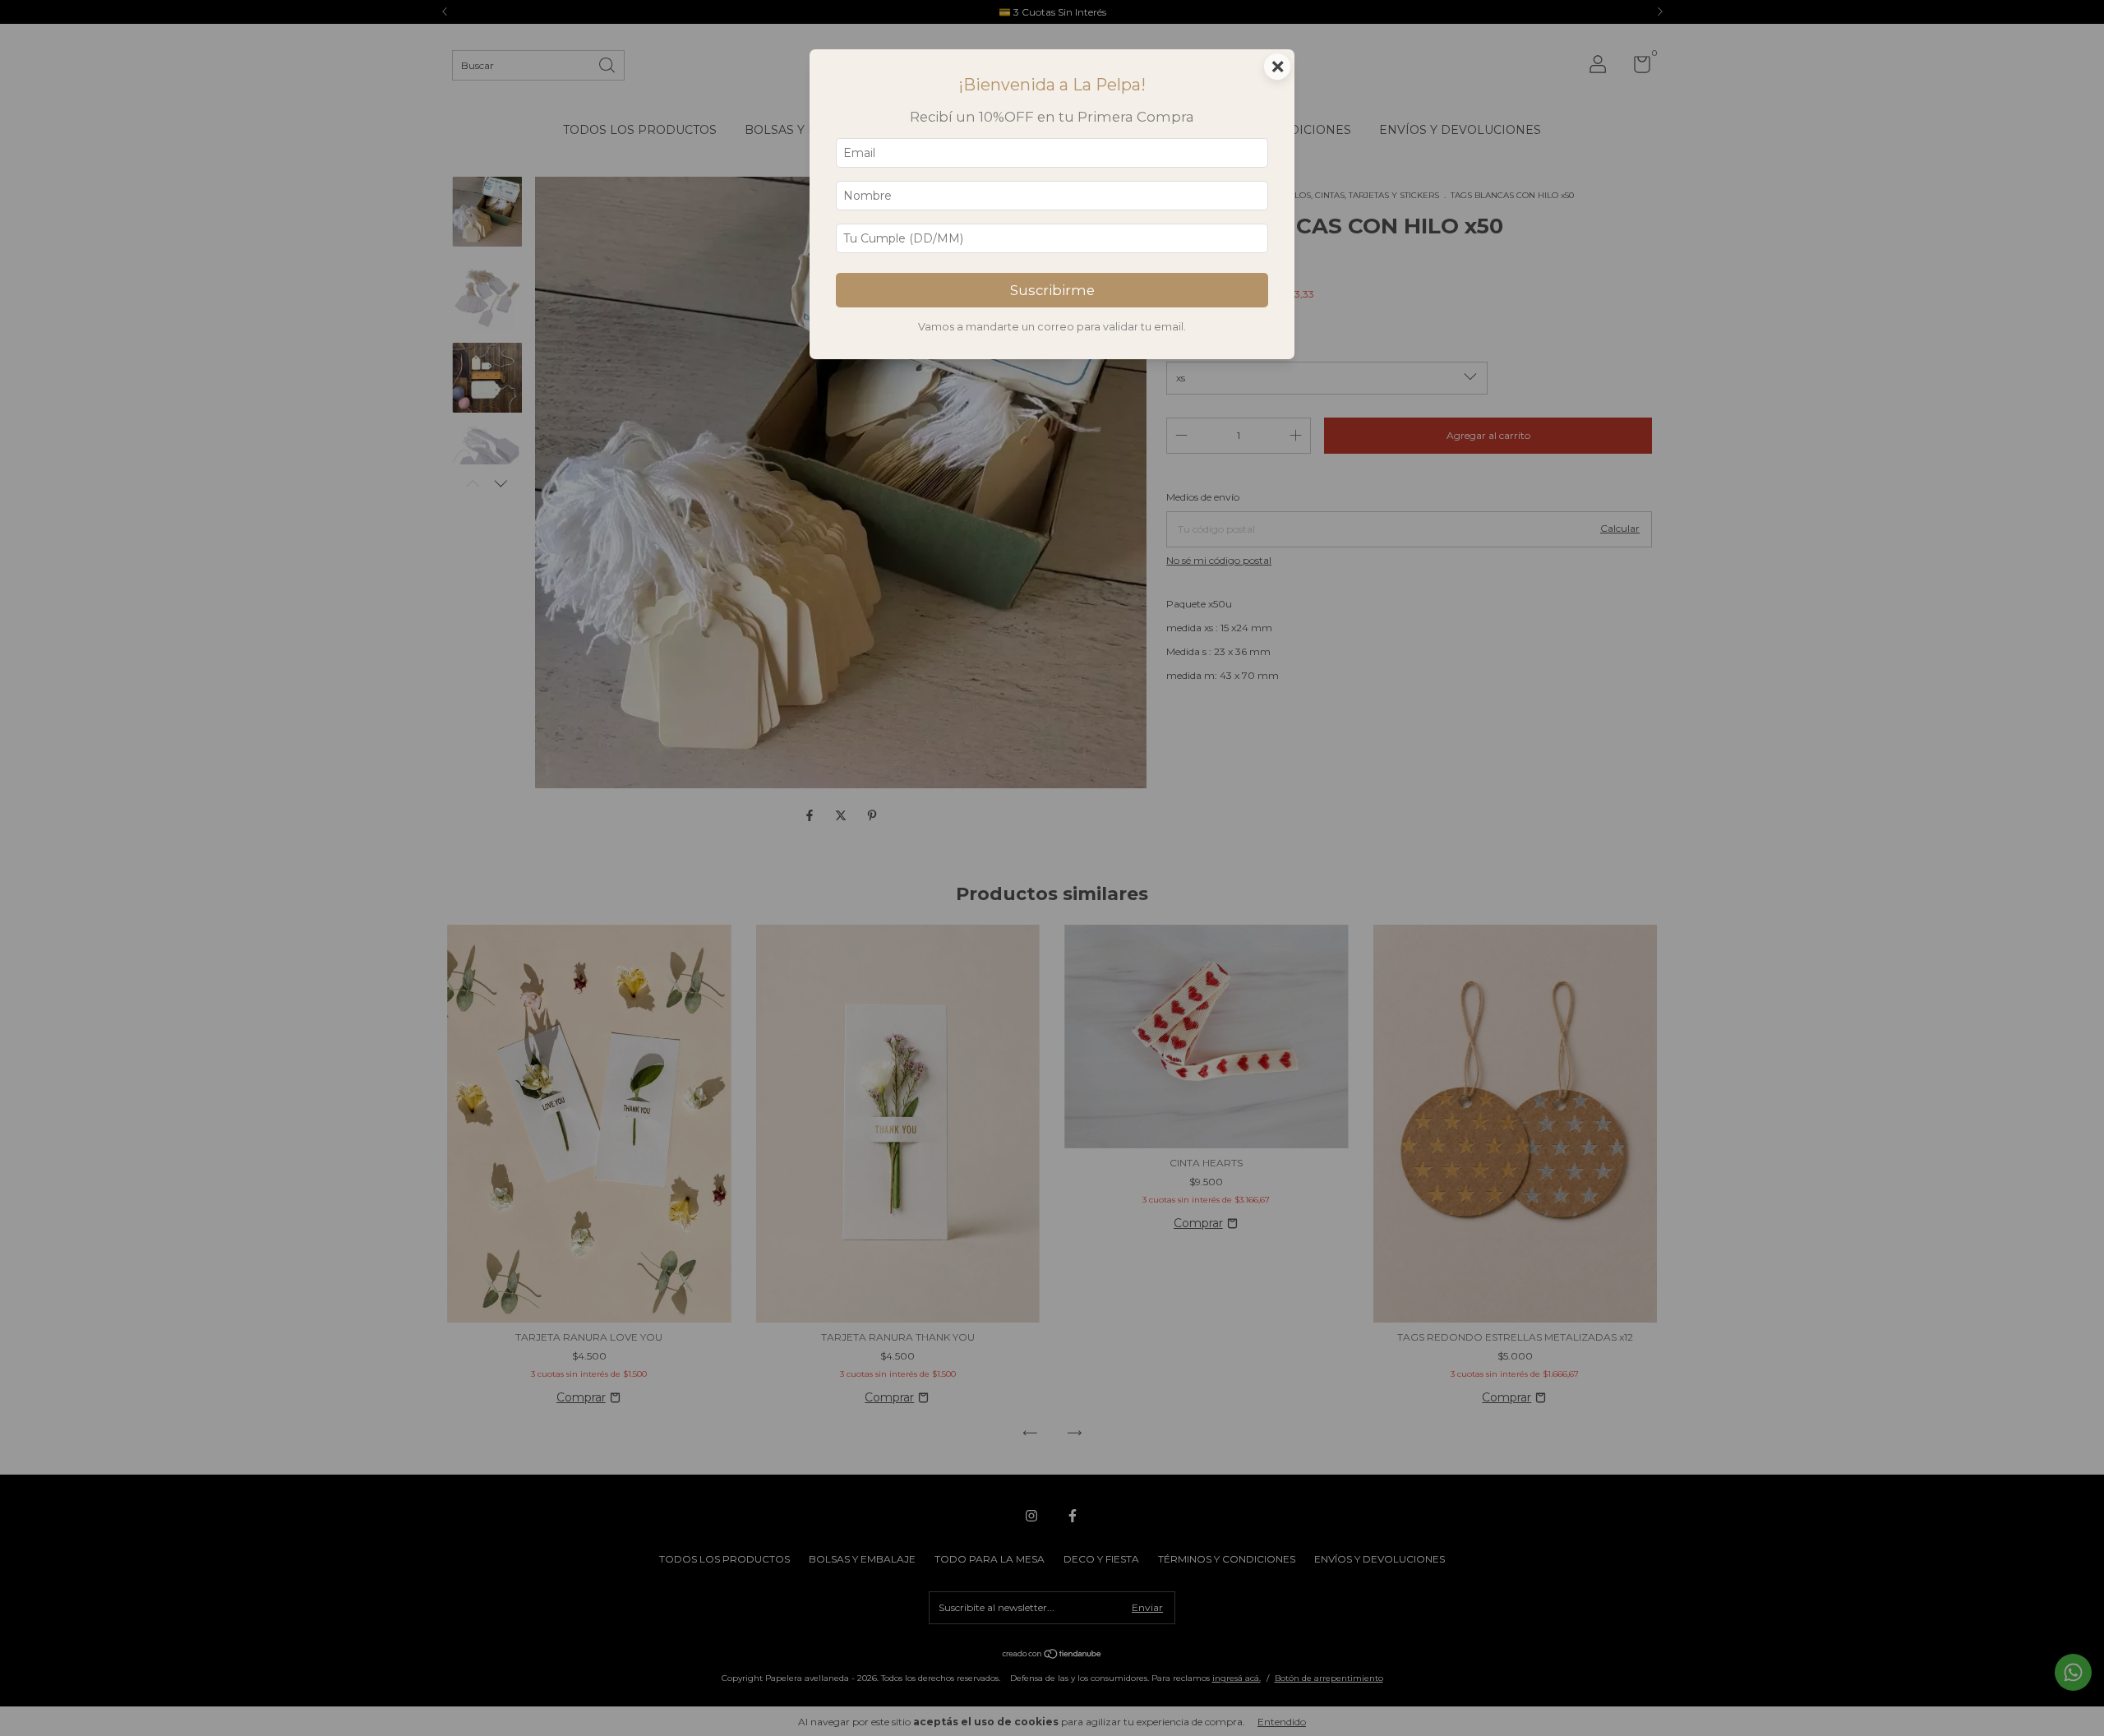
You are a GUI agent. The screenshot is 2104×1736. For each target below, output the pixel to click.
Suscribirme (1052, 290)
